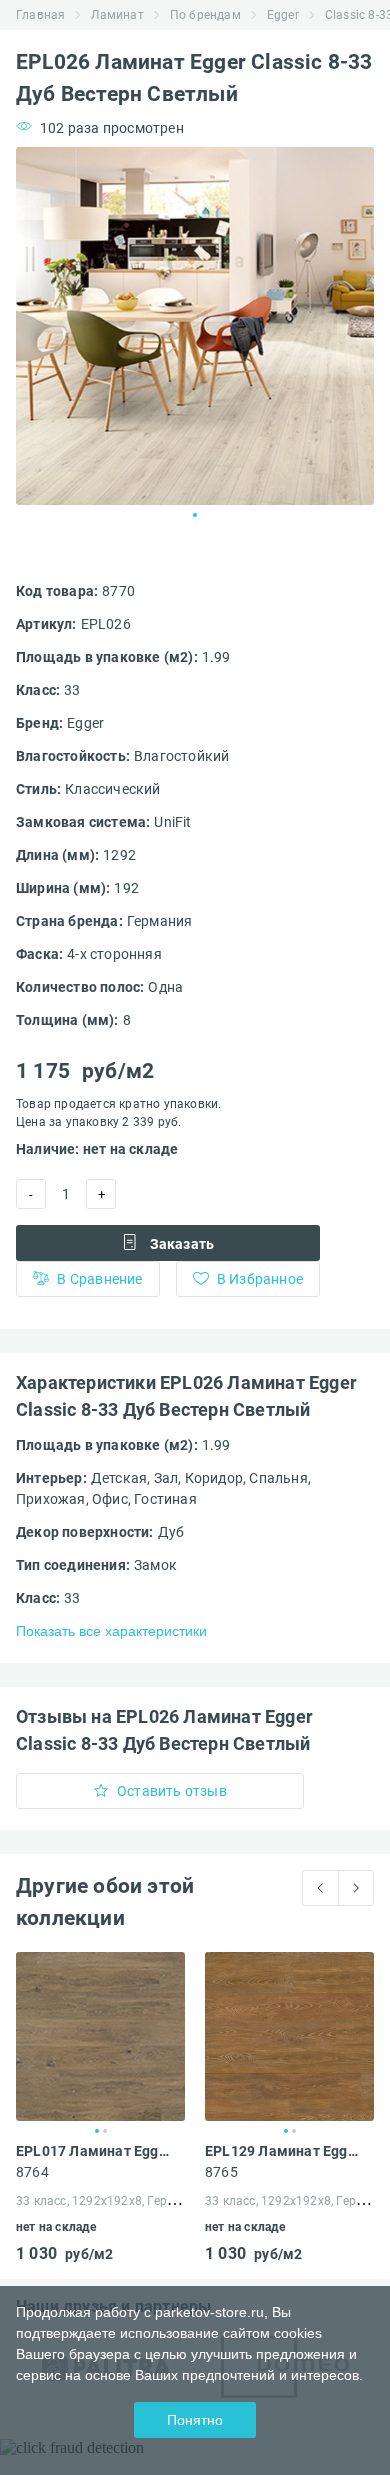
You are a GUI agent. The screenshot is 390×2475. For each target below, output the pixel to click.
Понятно (195, 2420)
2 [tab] (105, 2131)
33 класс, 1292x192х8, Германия (110, 2201)
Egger (283, 15)
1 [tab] (195, 515)
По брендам (205, 15)
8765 (221, 2172)
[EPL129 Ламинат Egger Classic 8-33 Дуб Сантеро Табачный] (289, 2036)
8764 (32, 2172)
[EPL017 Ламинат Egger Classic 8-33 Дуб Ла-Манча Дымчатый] (100, 2036)
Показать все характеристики (111, 1631)
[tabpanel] (195, 326)
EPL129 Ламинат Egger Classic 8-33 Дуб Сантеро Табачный (285, 2151)
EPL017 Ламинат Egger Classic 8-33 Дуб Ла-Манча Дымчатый (96, 2151)
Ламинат (117, 15)
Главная (40, 15)
